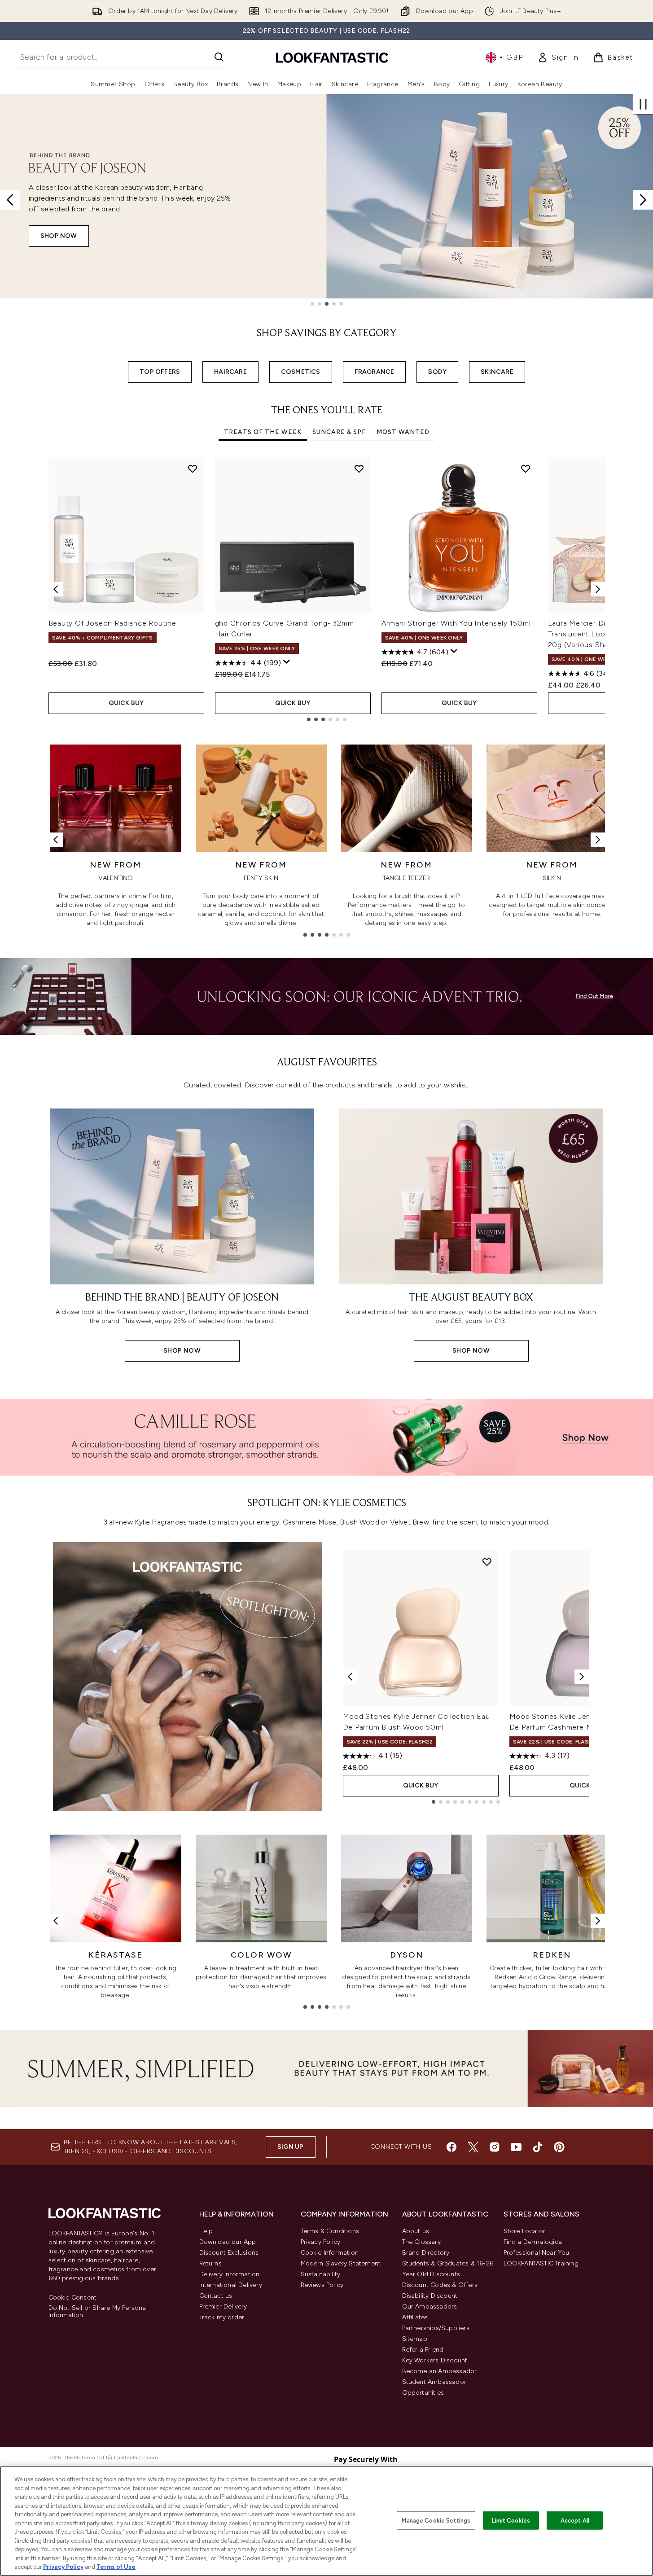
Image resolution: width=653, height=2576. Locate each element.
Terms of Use (116, 2567)
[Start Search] (219, 57)
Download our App (228, 2242)
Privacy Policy (321, 2242)
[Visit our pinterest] (559, 2147)
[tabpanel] (327, 589)
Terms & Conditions (330, 2231)
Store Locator (525, 2231)
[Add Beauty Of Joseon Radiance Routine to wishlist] (193, 469)
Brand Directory (426, 2253)
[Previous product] (350, 1677)
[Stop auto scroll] (643, 104)
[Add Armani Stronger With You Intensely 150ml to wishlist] (526, 469)
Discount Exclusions (229, 2253)
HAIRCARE (230, 372)
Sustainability (321, 2274)
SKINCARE (497, 372)
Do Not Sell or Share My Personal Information (98, 2312)
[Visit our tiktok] (538, 2147)
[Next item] (598, 589)
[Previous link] (56, 840)
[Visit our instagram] (495, 2147)
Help (206, 2231)
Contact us (216, 2296)
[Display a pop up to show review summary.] (287, 662)
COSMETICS (301, 372)
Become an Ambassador (440, 2371)
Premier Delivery (223, 2307)
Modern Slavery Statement (341, 2263)
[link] (558, 57)
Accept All (575, 2520)
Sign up (290, 2147)
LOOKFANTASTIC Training (541, 2263)
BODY (437, 372)
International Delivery (231, 2285)
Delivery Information (230, 2274)
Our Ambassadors (430, 2307)
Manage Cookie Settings (436, 2520)
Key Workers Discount (435, 2360)
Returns (210, 2263)
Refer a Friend (423, 2350)
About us (416, 2231)
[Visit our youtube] (516, 2147)
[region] (326, 2521)
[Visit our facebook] (451, 2147)
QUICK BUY (126, 703)
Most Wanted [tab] (403, 432)
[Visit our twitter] (473, 2147)
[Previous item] (56, 589)
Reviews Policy (322, 2285)
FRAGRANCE (375, 372)
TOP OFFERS (160, 372)
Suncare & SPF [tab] (339, 432)
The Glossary (421, 2242)
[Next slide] (643, 200)
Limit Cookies (511, 2520)
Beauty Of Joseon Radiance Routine (112, 623)
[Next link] (598, 840)
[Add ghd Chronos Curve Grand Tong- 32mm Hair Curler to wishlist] (359, 469)
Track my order (222, 2317)
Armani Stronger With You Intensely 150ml (456, 623)
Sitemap (415, 2339)
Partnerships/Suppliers (436, 2328)
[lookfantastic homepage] (332, 57)
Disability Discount (430, 2296)
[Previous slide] (10, 200)
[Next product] (582, 1677)
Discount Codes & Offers (440, 2285)
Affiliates (415, 2317)
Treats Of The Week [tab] (263, 432)
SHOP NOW (59, 236)
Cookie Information (330, 2253)
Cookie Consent (73, 2298)
